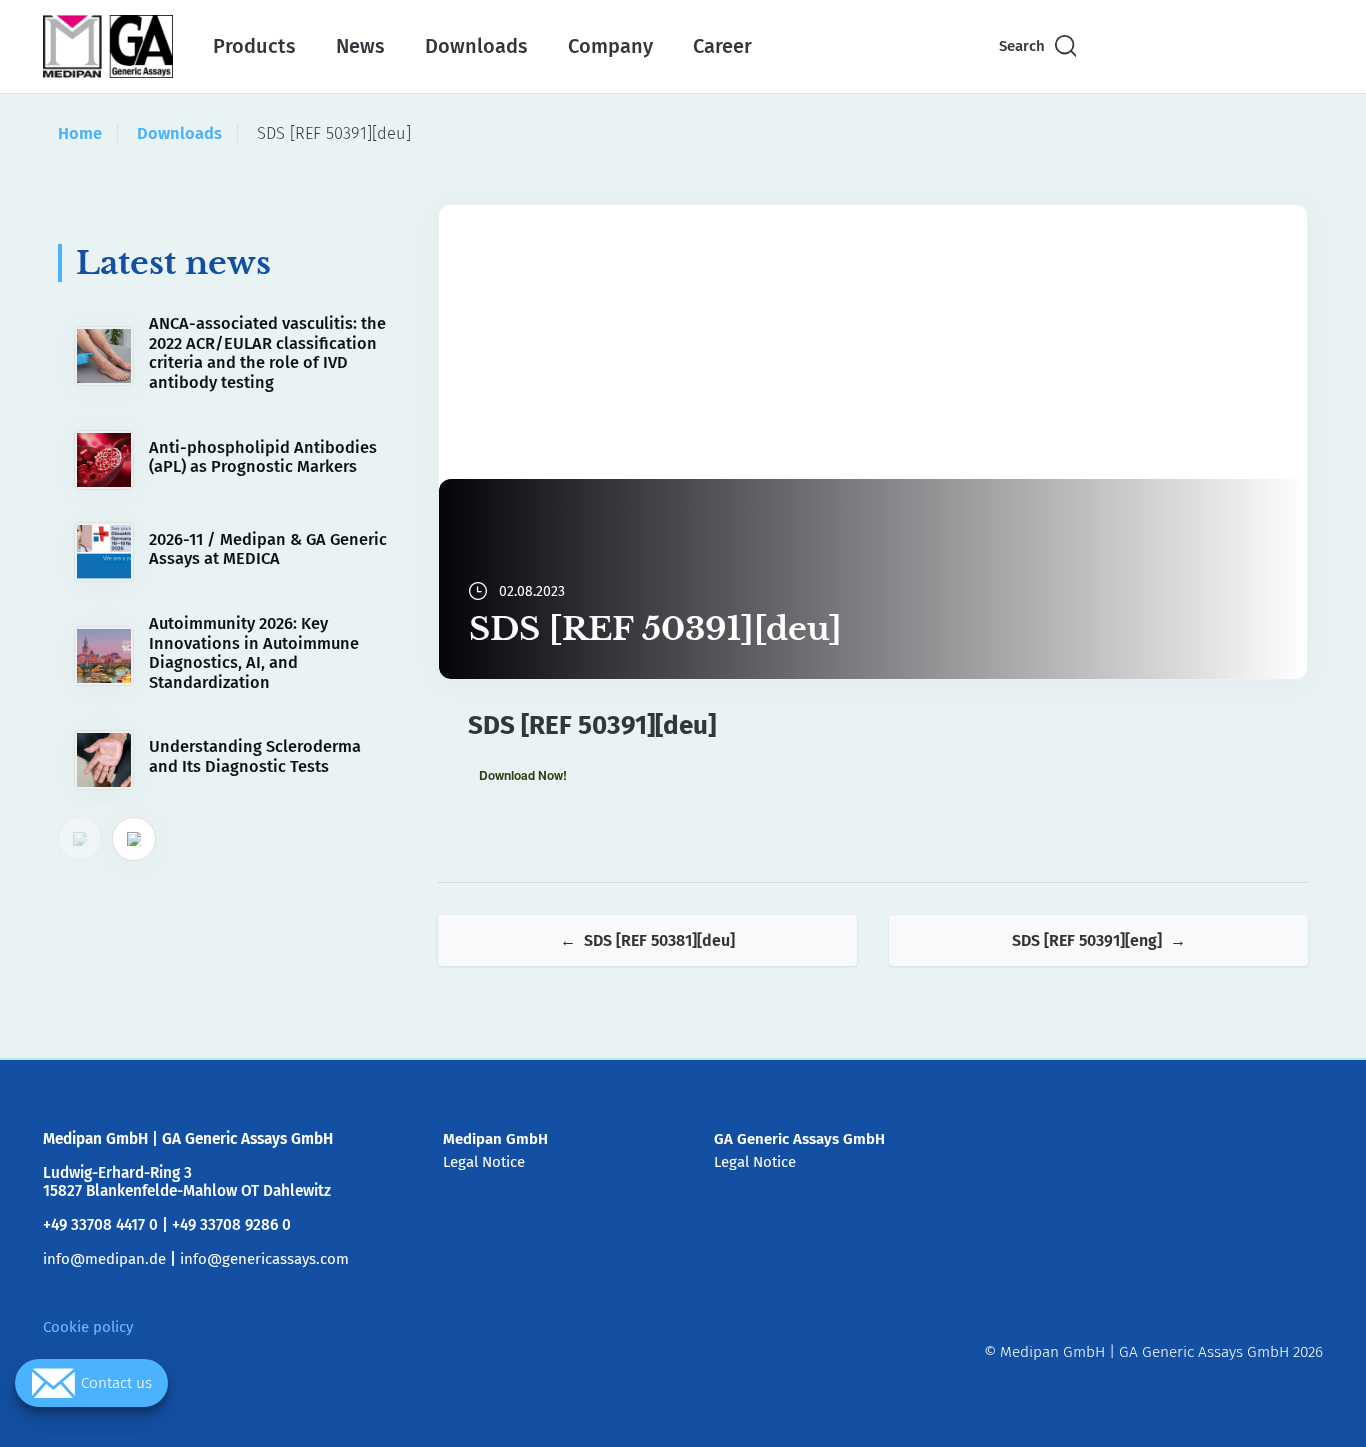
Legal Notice (484, 1162)
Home (80, 133)
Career (722, 46)
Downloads (476, 46)
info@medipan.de (104, 1259)
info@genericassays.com (264, 1259)
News (360, 46)
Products (254, 46)
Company (610, 46)
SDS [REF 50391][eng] (1087, 940)
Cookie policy (88, 1327)
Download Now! (523, 775)
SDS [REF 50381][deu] (659, 940)
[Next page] (134, 839)
